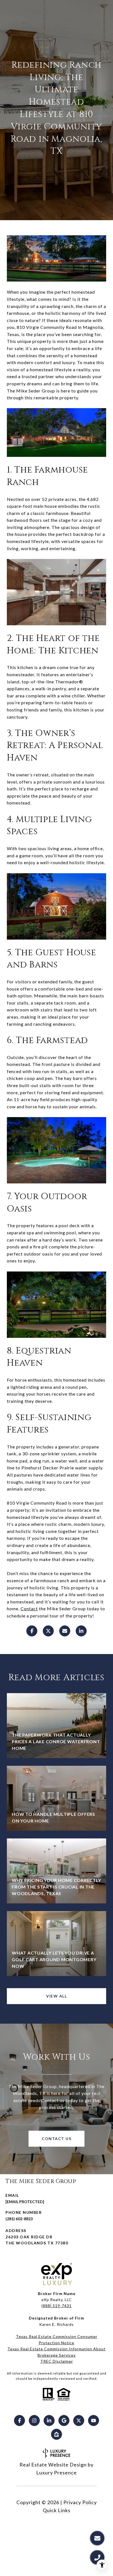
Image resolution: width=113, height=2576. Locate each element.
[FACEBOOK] (19, 2421)
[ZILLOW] (56, 2434)
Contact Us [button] (56, 2139)
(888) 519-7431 (56, 2306)
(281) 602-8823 (19, 2219)
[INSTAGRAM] (34, 2421)
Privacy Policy (80, 2502)
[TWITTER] (79, 2421)
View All (56, 1996)
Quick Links (57, 2510)
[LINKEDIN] (49, 2421)
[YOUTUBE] (94, 2421)
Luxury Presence (56, 2473)
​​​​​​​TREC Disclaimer (57, 2361)
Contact (29, 1608)
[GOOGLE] (64, 2421)
